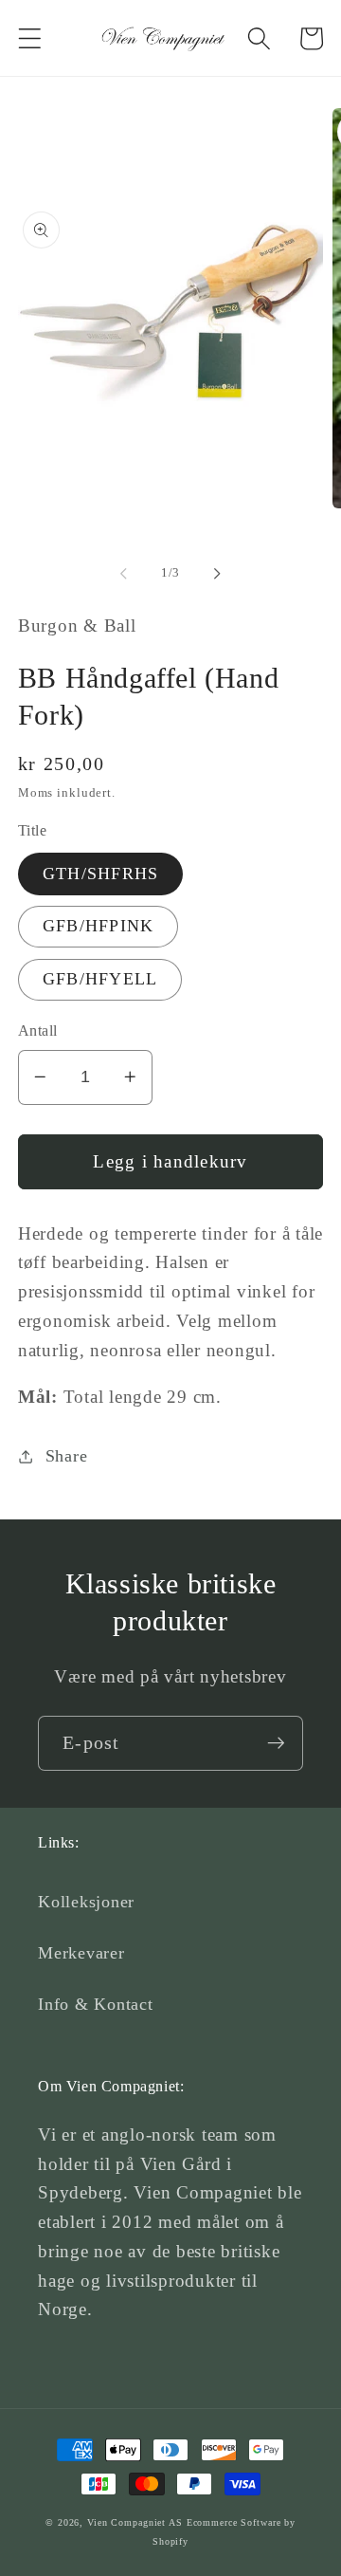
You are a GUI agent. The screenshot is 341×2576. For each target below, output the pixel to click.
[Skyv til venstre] (124, 573)
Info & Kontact (96, 2004)
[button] (30, 38)
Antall (38, 1031)
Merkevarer (81, 1953)
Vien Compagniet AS (135, 2522)
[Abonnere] (276, 1743)
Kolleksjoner (86, 1902)
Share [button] (67, 1456)
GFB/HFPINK (99, 926)
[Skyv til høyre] (218, 573)
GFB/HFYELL (100, 979)
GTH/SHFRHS (101, 874)
